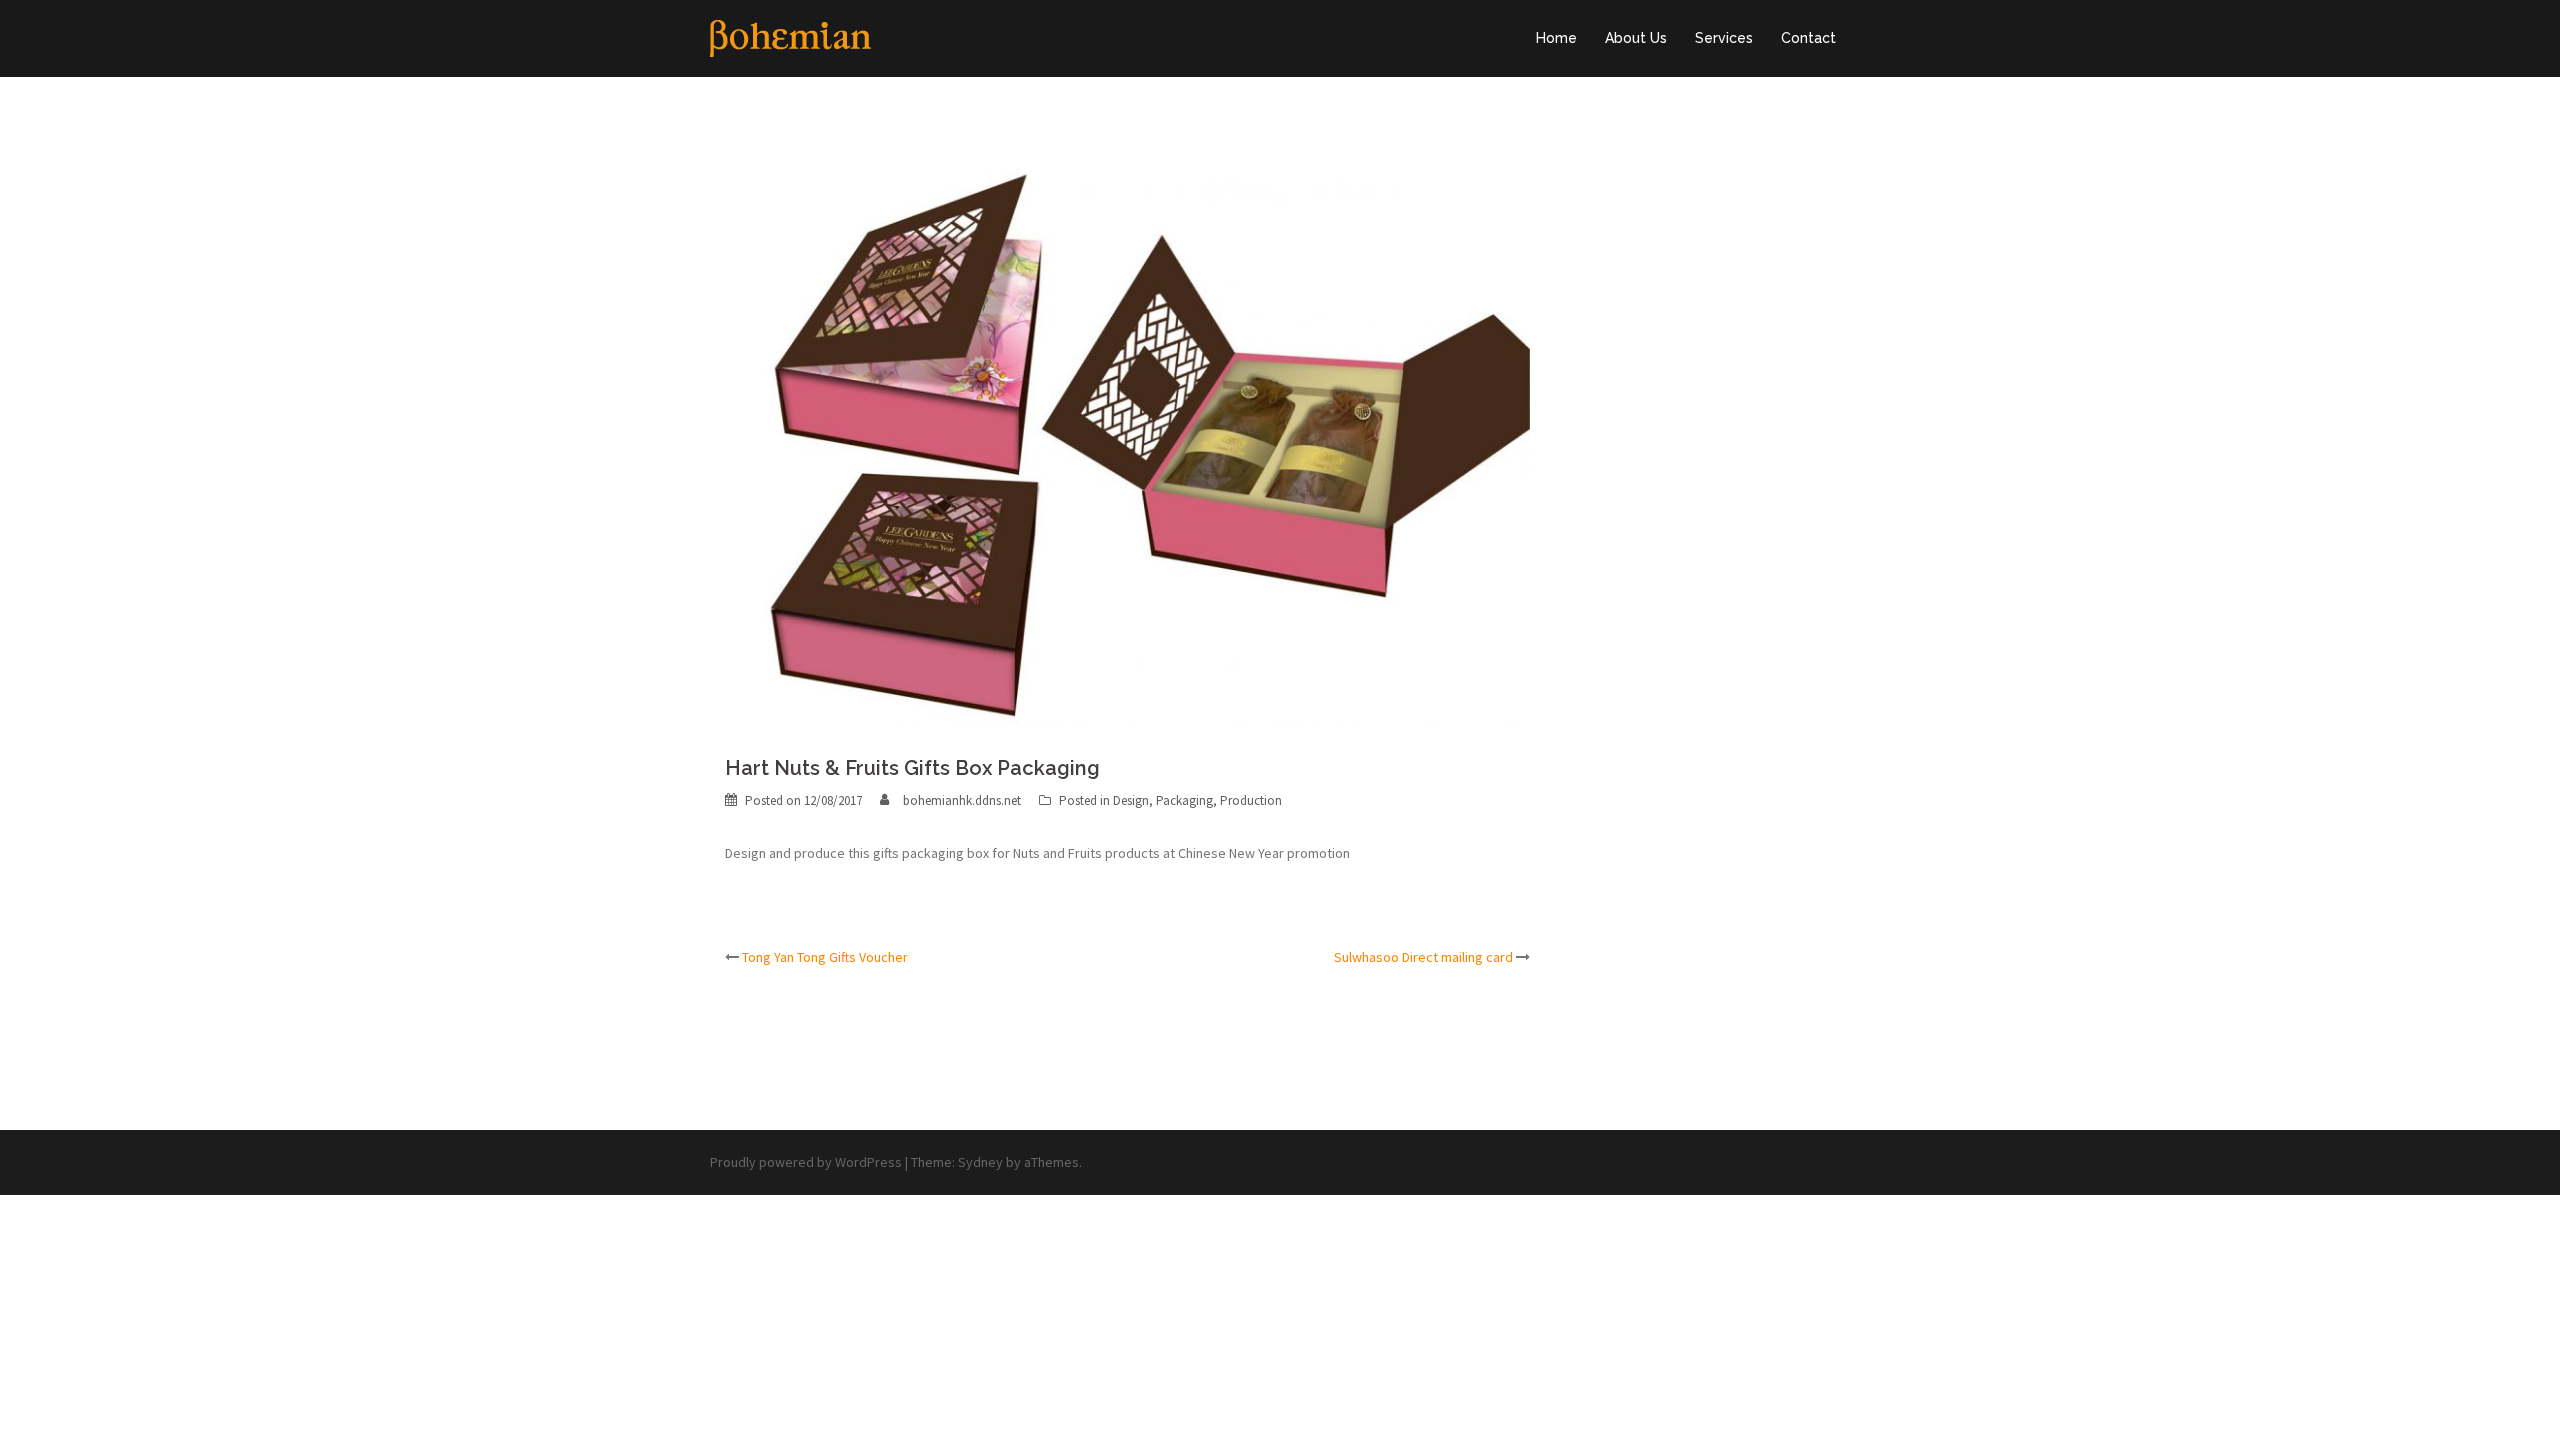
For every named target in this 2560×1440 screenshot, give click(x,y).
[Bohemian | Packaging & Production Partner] (790, 37)
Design (1131, 800)
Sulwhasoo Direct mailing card (1423, 957)
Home (1556, 38)
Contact (1808, 38)
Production (1251, 800)
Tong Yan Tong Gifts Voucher (825, 957)
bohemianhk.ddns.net (962, 800)
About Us (1636, 38)
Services (1724, 38)
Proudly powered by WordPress (806, 1162)
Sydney (980, 1162)
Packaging (1184, 800)
